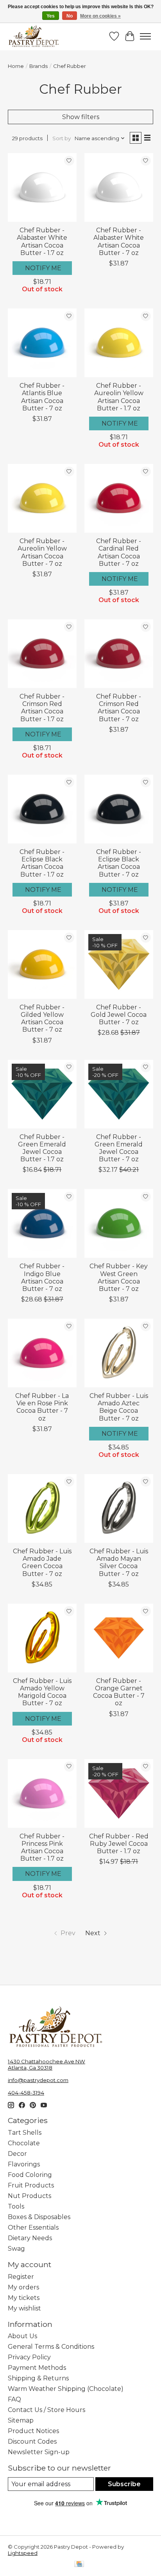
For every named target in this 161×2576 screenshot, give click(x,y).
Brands (38, 66)
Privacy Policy (29, 2357)
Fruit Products (31, 2185)
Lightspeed (23, 2553)
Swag (16, 2249)
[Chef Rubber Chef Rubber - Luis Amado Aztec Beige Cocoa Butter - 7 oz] (119, 1353)
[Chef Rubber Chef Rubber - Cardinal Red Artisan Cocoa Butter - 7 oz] (119, 498)
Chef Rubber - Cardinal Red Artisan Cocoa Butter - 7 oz (119, 552)
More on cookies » (100, 16)
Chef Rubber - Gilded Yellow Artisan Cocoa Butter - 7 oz (42, 1019)
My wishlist (24, 2308)
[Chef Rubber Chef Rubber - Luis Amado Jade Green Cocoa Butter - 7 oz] (42, 1508)
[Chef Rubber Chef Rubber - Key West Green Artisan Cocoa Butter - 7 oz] (119, 1223)
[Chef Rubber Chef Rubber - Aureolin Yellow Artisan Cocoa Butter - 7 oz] (42, 498)
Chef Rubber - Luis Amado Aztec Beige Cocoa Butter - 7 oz (119, 1407)
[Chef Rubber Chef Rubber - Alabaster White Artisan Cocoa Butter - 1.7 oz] (42, 187)
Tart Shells (25, 2133)
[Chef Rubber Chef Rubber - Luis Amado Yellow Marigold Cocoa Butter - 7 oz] (42, 1638)
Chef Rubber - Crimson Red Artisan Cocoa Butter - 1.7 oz (42, 708)
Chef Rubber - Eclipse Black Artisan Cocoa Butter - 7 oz (119, 863)
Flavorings (24, 2164)
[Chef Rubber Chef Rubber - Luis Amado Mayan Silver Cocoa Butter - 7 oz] (119, 1508)
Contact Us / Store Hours (47, 2410)
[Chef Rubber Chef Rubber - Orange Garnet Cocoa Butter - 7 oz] (119, 1638)
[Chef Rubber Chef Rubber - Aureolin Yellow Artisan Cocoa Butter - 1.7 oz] (119, 343)
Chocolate (24, 2143)
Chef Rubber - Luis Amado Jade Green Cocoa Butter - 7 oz (42, 1563)
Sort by (62, 138)
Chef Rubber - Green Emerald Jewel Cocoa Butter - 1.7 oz (42, 1148)
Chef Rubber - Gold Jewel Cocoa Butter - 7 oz (119, 1015)
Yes (51, 16)
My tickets (24, 2298)
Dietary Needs (30, 2238)
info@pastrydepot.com (38, 2080)
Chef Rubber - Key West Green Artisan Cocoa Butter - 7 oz (119, 1277)
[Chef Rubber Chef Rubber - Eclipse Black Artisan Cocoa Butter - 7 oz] (119, 809)
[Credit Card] (79, 2564)
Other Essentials (33, 2227)
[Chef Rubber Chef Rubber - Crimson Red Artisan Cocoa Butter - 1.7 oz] (42, 654)
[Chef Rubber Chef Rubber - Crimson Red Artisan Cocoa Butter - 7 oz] (119, 654)
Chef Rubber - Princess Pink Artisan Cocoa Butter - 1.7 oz (42, 1848)
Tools (16, 2206)
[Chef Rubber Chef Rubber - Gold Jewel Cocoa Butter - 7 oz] (119, 964)
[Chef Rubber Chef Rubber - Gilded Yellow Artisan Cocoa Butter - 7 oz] (42, 964)
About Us (22, 2336)
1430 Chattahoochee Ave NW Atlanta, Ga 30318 (47, 2064)
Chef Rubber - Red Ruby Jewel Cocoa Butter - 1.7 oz (119, 1844)
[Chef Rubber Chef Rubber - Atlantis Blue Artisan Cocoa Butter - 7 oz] (42, 343)
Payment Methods (37, 2368)
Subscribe (124, 2484)
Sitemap (21, 2420)
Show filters (81, 117)
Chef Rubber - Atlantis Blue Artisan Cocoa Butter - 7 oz (42, 397)
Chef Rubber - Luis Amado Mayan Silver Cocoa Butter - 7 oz (119, 1563)
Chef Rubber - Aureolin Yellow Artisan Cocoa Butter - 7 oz (42, 552)
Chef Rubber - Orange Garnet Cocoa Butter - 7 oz (119, 1692)
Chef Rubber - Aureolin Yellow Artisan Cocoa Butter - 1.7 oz (119, 397)
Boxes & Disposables (39, 2217)
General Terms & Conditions (51, 2347)
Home (16, 66)
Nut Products (30, 2196)
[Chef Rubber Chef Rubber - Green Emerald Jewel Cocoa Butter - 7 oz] (119, 1094)
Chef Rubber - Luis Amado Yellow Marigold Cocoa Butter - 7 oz (42, 1692)
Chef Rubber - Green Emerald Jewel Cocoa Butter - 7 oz (119, 1148)
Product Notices (33, 2431)
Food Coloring (30, 2175)
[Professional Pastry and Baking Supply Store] (34, 36)
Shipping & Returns (38, 2378)
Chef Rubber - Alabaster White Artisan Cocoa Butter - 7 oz (119, 242)
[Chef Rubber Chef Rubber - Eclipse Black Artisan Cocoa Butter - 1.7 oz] (42, 809)
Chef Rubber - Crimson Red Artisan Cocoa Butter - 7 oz (119, 708)
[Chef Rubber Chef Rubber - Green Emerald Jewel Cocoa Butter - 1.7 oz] (42, 1094)
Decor (17, 2154)
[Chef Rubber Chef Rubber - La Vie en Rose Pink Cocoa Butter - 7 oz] (42, 1353)
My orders (23, 2287)
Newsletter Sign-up (39, 2452)
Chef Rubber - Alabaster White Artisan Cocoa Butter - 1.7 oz (42, 242)
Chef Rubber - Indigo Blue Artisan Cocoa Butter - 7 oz (42, 1277)
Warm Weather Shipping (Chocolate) (66, 2389)
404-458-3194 (26, 2093)
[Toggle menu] (145, 36)
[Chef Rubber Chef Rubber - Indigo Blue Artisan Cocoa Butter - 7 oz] (42, 1223)
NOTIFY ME (43, 268)
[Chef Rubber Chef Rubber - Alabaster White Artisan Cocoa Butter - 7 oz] (119, 187)
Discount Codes (32, 2441)
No (70, 16)
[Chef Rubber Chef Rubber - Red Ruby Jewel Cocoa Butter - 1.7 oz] (119, 1793)
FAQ (14, 2399)
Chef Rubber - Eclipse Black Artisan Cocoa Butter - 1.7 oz (42, 863)
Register (21, 2277)
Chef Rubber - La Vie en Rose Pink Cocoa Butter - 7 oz (42, 1407)
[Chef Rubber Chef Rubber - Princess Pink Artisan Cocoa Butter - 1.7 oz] (42, 1793)
